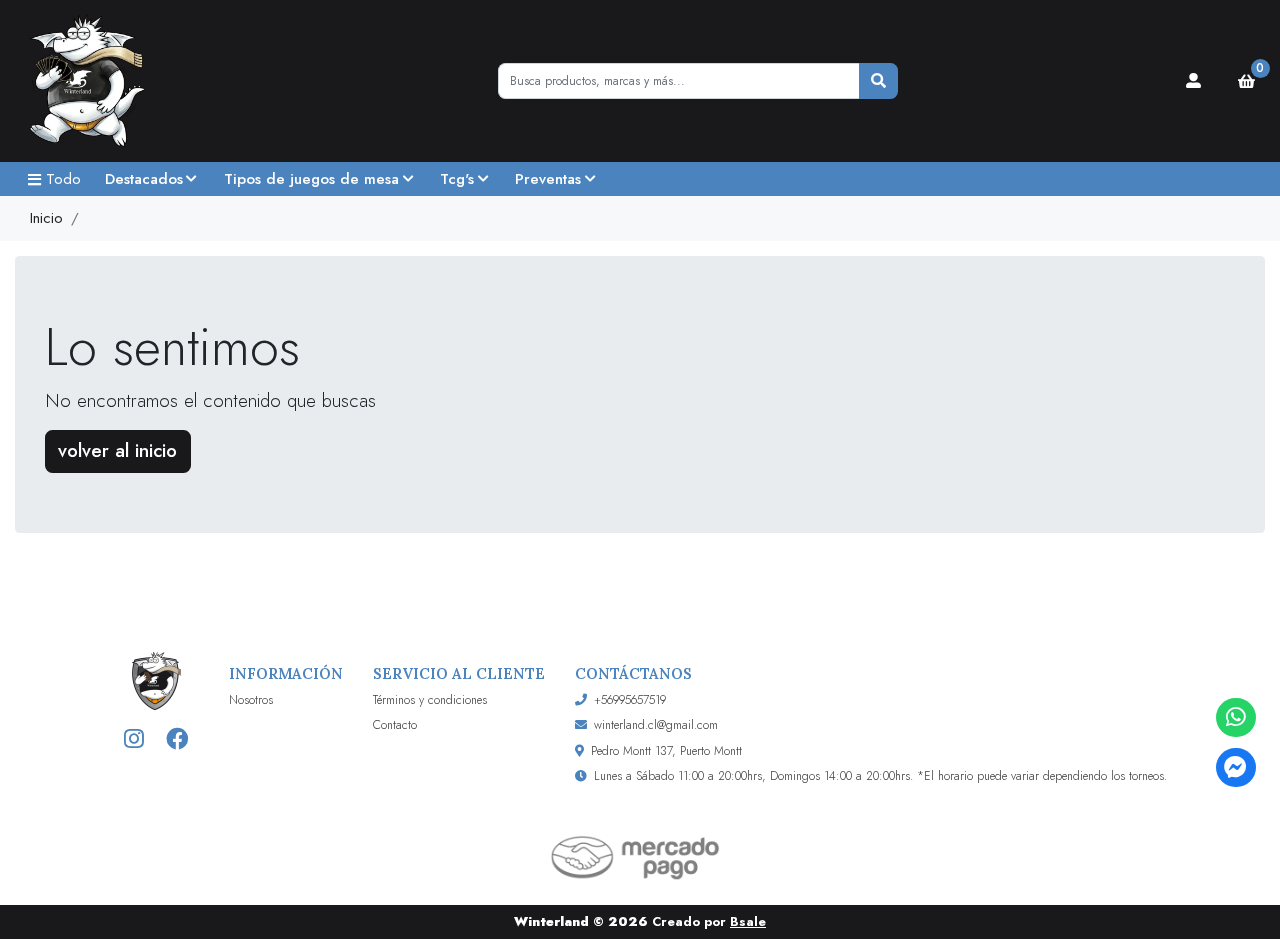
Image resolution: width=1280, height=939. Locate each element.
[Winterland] (115, 81)
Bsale (748, 921)
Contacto (395, 725)
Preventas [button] (548, 179)
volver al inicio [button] (117, 450)
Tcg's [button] (457, 179)
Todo (63, 179)
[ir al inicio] (156, 681)
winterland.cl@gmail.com (656, 725)
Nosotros (251, 700)
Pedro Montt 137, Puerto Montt (666, 751)
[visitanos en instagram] (134, 739)
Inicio (46, 218)
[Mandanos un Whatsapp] (1235, 717)
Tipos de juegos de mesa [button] (311, 179)
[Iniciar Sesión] (1194, 81)
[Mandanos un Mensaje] (1235, 767)
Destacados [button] (144, 179)
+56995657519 (630, 700)
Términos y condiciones (430, 700)
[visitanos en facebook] (177, 739)
